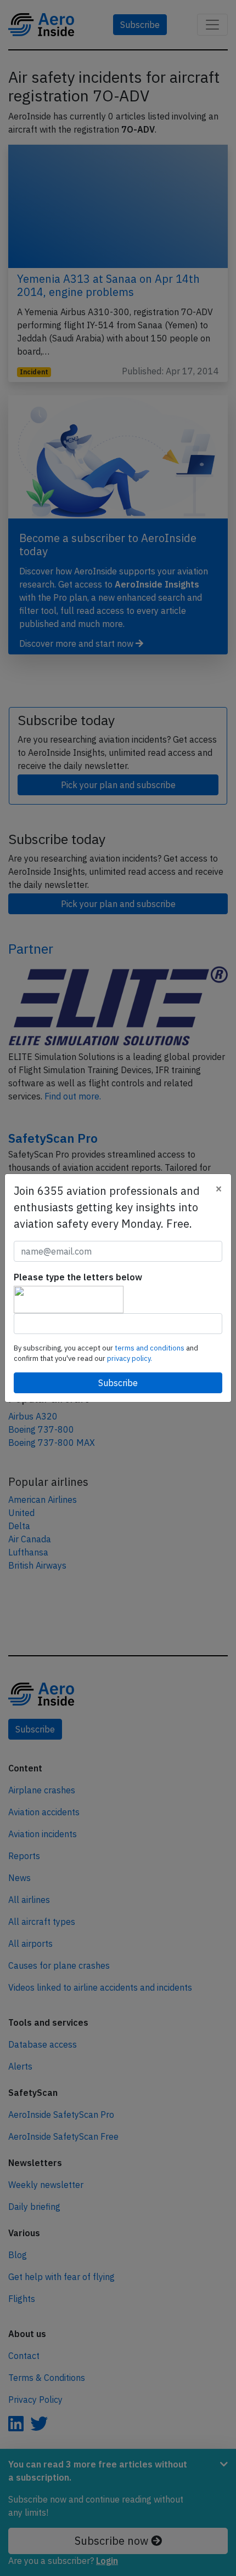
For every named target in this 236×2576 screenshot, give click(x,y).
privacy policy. (130, 1358)
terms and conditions (150, 1348)
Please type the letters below (78, 1277)
